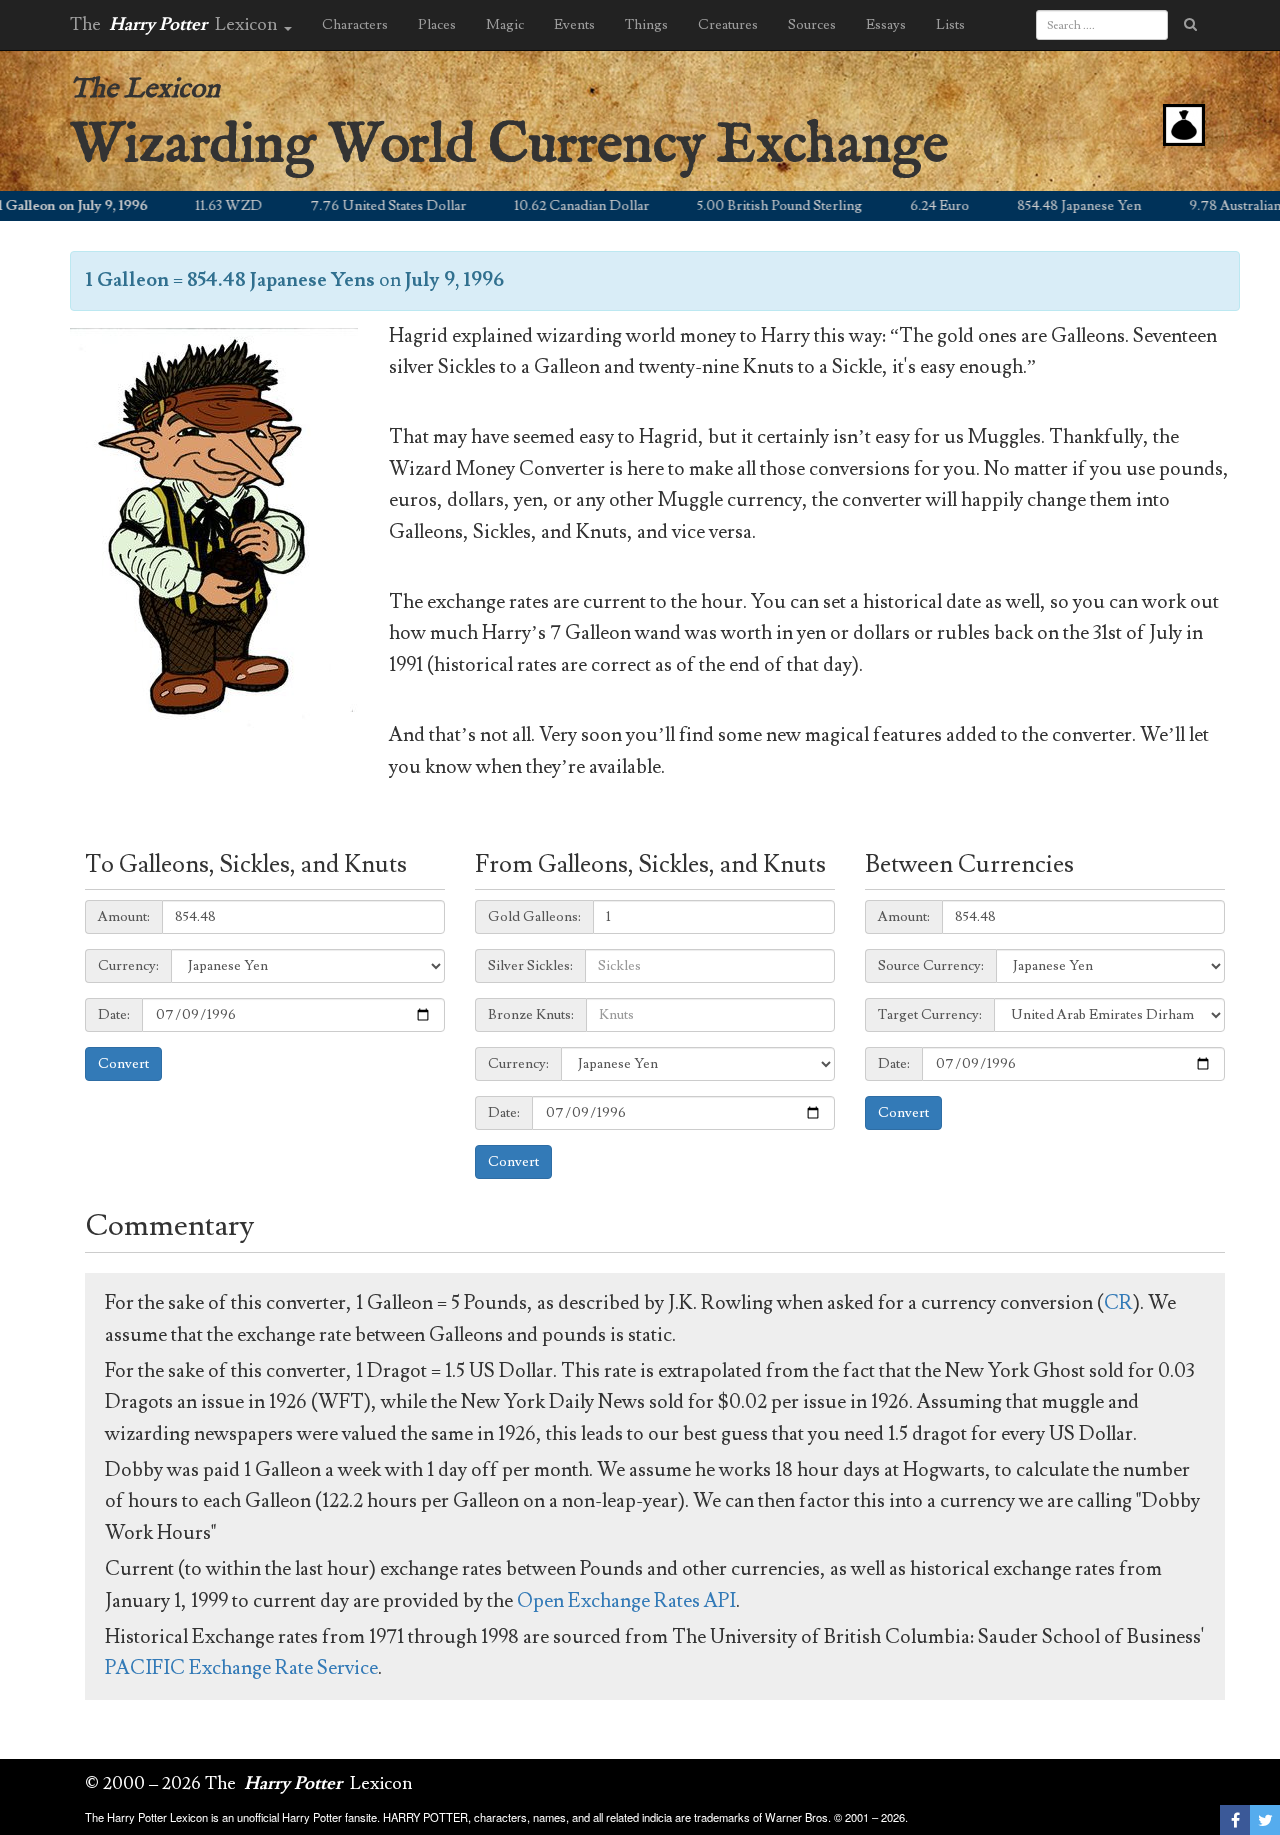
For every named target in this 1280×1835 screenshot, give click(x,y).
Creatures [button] (728, 25)
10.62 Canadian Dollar (548, 206)
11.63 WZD (195, 206)
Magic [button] (505, 25)
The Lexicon (145, 89)
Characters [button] (355, 25)
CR (1118, 1303)
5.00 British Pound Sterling (746, 206)
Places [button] (437, 25)
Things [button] (646, 25)
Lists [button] (950, 25)
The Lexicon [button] (176, 24)
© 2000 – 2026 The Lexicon (249, 1783)
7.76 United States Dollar (355, 206)
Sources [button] (812, 25)
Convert (123, 1064)
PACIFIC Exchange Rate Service (241, 1668)
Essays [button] (886, 25)
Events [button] (574, 25)
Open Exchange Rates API (626, 1601)
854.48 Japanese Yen (1046, 206)
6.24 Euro (906, 206)
